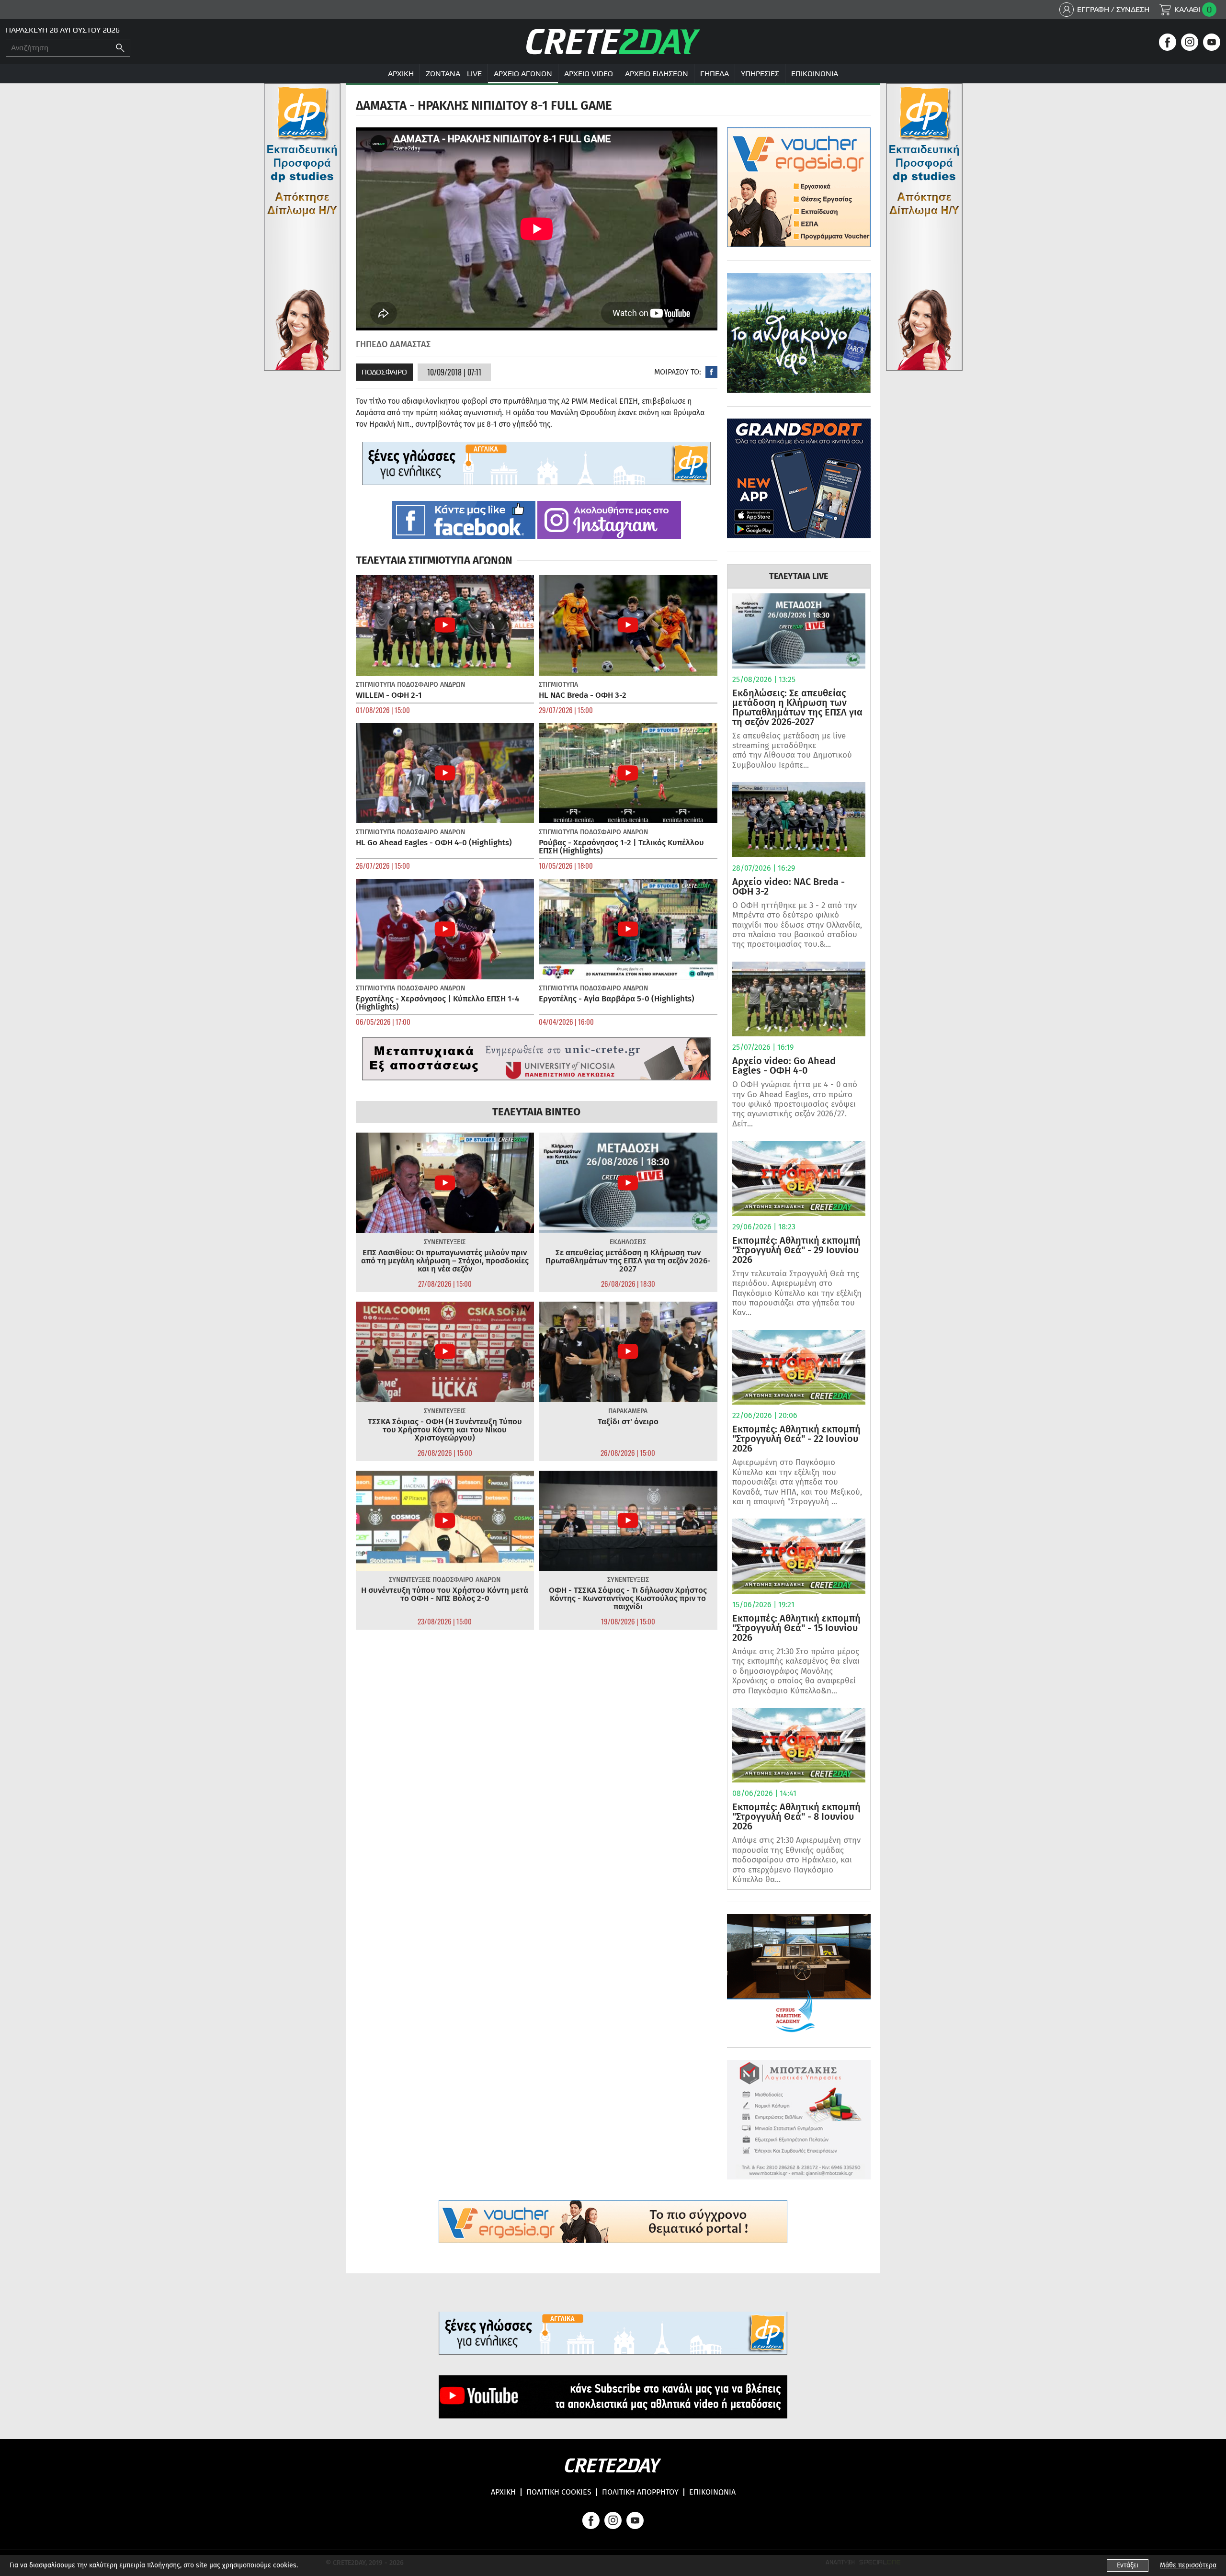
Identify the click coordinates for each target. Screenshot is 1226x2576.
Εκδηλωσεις (628, 1242)
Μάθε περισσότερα (1188, 2565)
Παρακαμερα (628, 1411)
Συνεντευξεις (445, 1242)
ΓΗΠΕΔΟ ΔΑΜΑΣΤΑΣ (393, 344)
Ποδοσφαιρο (384, 372)
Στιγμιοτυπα (375, 685)
